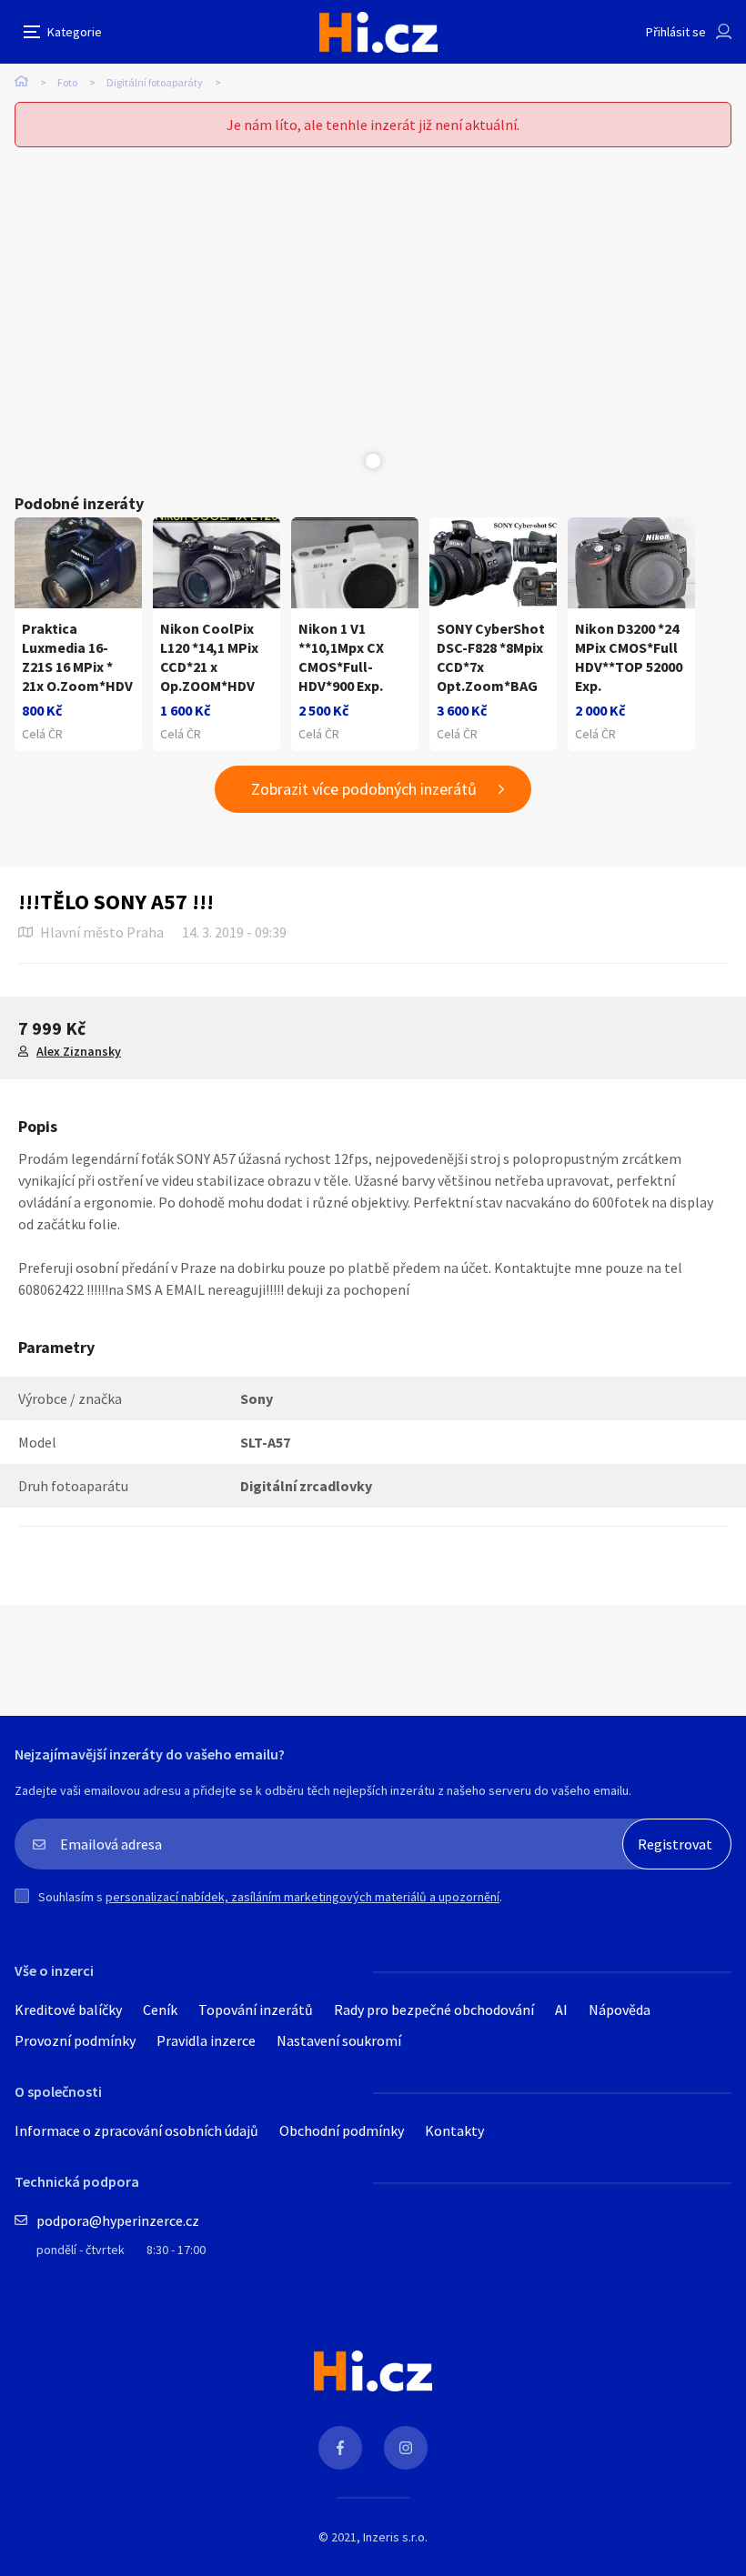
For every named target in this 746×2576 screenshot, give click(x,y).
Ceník (160, 2010)
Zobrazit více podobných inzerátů (364, 789)
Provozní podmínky (75, 2040)
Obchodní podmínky (342, 2130)
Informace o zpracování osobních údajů (136, 2130)
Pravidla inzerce (206, 2040)
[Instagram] (406, 2448)
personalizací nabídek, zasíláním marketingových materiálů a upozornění (302, 1897)
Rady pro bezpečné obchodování (434, 2010)
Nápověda (620, 2010)
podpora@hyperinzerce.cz (118, 2220)
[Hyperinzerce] (378, 32)
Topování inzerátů (256, 2010)
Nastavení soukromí (339, 2040)
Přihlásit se (676, 32)
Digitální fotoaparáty (155, 82)
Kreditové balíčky (68, 2010)
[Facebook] (340, 2448)
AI (561, 2010)
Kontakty (454, 2130)
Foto (67, 82)
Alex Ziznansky (79, 1051)
